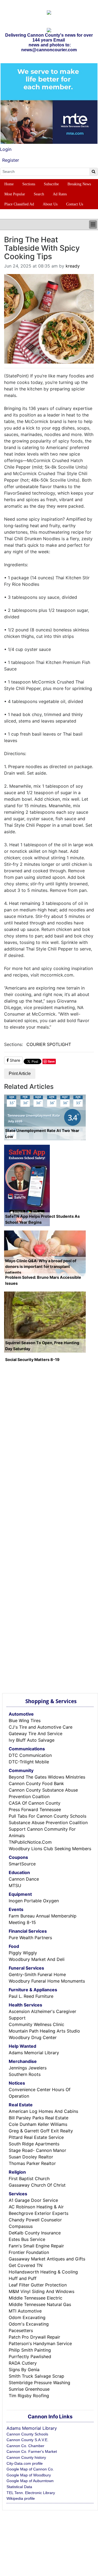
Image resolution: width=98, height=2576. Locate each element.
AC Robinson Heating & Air (36, 2207)
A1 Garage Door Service (33, 2200)
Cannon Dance (24, 1879)
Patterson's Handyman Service (40, 2343)
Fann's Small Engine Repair (36, 2246)
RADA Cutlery (23, 2363)
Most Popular (15, 194)
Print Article (20, 1074)
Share (14, 1060)
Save (51, 1061)
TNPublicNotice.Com (30, 1842)
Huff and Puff (23, 2278)
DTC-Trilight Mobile (29, 1762)
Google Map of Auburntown (30, 2481)
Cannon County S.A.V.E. (27, 2440)
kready (73, 266)
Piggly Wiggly (23, 1953)
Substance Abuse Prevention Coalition (48, 1823)
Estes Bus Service (27, 2239)
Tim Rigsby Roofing (29, 2396)
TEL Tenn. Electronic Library (31, 2493)
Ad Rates (60, 194)
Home (9, 184)
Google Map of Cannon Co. (30, 2469)
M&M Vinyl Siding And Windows (42, 2291)
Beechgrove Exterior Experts (39, 2213)
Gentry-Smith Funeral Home (37, 1974)
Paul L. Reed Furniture (31, 1996)
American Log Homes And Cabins (43, 2111)
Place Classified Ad (19, 204)
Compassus (21, 2226)
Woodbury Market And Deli (37, 1959)
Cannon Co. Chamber (25, 2446)
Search (39, 194)
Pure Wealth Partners (30, 1938)
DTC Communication (30, 1755)
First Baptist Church (29, 2179)
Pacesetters (21, 2330)
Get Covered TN (26, 2265)
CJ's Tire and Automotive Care (41, 1727)
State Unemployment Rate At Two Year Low (42, 1133)
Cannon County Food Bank (36, 1783)
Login (6, 149)
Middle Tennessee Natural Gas (40, 2304)
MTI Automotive (25, 2311)
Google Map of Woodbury (29, 2475)
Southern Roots (25, 2074)
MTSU (15, 1885)
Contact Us (75, 204)
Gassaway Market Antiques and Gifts (47, 2259)
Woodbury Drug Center (33, 2037)
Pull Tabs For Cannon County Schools (48, 1816)
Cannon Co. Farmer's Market (32, 2451)
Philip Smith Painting (30, 2350)
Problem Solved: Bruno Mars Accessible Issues (43, 1280)
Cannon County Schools (27, 2434)
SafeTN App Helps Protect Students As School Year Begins (42, 1219)
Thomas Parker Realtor (32, 2163)
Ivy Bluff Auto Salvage (32, 1740)
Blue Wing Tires (25, 1720)
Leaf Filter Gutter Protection (38, 2285)
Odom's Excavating (29, 2324)
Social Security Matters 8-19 (32, 1359)
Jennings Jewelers (28, 2068)
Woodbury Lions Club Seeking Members (50, 1849)
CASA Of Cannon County (35, 1803)
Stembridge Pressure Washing (39, 2383)
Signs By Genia (24, 2370)
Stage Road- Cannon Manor (37, 2150)
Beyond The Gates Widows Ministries (47, 1777)
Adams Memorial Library (34, 2053)
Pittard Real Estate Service (36, 2137)
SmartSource (22, 1864)
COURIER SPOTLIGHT (49, 1044)
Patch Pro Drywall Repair (34, 2337)
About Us (50, 204)
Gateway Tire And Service (36, 1734)
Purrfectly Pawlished (30, 2356)
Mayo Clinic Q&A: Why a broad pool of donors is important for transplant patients (41, 1267)
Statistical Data (19, 2487)
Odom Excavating (27, 2317)
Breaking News (79, 184)
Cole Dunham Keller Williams (38, 2124)
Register (11, 160)
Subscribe (51, 184)
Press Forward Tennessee (35, 1809)
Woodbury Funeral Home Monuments (47, 1981)
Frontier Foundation (29, 2252)
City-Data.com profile (25, 2463)
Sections (29, 184)
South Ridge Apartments (34, 2144)
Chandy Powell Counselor (35, 2220)
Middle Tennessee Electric (36, 2298)
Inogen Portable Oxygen (34, 1901)
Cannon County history (26, 2457)
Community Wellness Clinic (36, 2024)
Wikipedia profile (21, 2498)
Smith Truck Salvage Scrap (36, 2376)
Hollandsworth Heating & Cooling (43, 2272)
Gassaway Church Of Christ (37, 2185)
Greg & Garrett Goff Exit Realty (41, 2131)
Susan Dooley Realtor (31, 2157)
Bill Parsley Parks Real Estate (39, 2118)
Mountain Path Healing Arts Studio (44, 2031)
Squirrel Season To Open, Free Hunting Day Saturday (42, 1346)
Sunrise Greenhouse (29, 2389)
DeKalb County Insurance (35, 2233)
